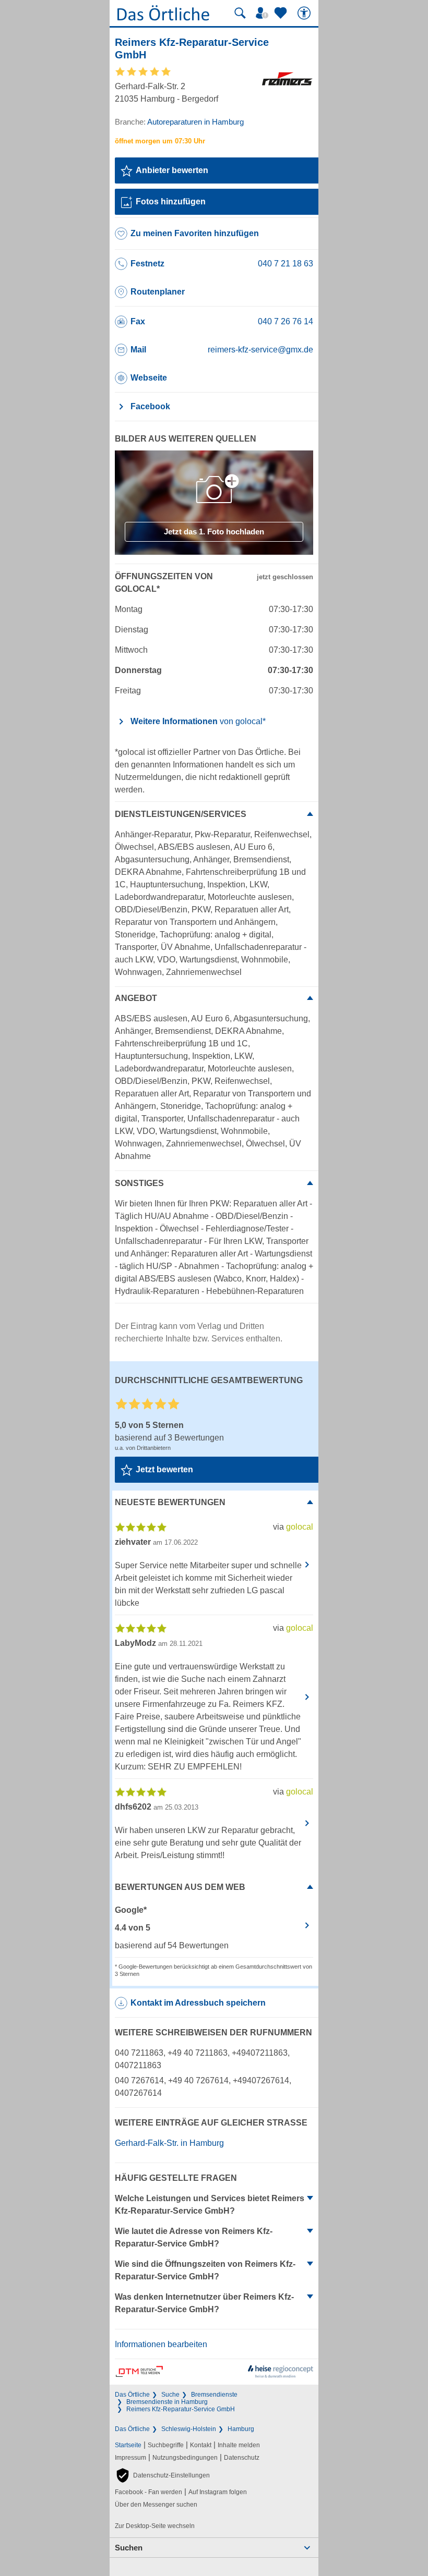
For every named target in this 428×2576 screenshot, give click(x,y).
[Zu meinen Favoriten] (282, 13)
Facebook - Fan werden (148, 2492)
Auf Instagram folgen (218, 2492)
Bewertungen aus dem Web (180, 1887)
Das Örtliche (132, 2395)
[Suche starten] (240, 13)
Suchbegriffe (166, 2445)
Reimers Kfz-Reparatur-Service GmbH (181, 2409)
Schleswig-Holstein (189, 2429)
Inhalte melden (239, 2445)
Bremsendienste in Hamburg (167, 2402)
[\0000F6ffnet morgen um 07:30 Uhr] (160, 141)
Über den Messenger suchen (156, 2505)
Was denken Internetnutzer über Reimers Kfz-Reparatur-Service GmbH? (204, 2303)
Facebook (150, 406)
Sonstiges (139, 1183)
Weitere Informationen (198, 721)
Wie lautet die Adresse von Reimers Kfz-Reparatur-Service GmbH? (194, 2237)
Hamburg (241, 2429)
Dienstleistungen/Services (181, 814)
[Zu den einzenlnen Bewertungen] (144, 75)
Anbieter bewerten (172, 170)
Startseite (128, 2445)
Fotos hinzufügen (171, 202)
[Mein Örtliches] (264, 13)
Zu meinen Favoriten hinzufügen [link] (195, 233)
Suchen (129, 2548)
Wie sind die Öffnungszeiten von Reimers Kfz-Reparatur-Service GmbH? (205, 2270)
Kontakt (201, 2445)
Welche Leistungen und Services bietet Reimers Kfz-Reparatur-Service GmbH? (210, 2205)
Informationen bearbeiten (161, 2344)
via (293, 1527)
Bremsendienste (214, 2395)
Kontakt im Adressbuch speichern (198, 2003)
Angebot (136, 998)
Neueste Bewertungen (170, 1502)
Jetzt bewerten (164, 1469)
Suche (170, 2395)
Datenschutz (242, 2458)
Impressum (130, 2458)
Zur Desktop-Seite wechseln (155, 2526)
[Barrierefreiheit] (305, 13)
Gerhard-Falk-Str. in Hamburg (169, 2143)
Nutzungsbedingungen (185, 2458)
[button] (162, 2475)
